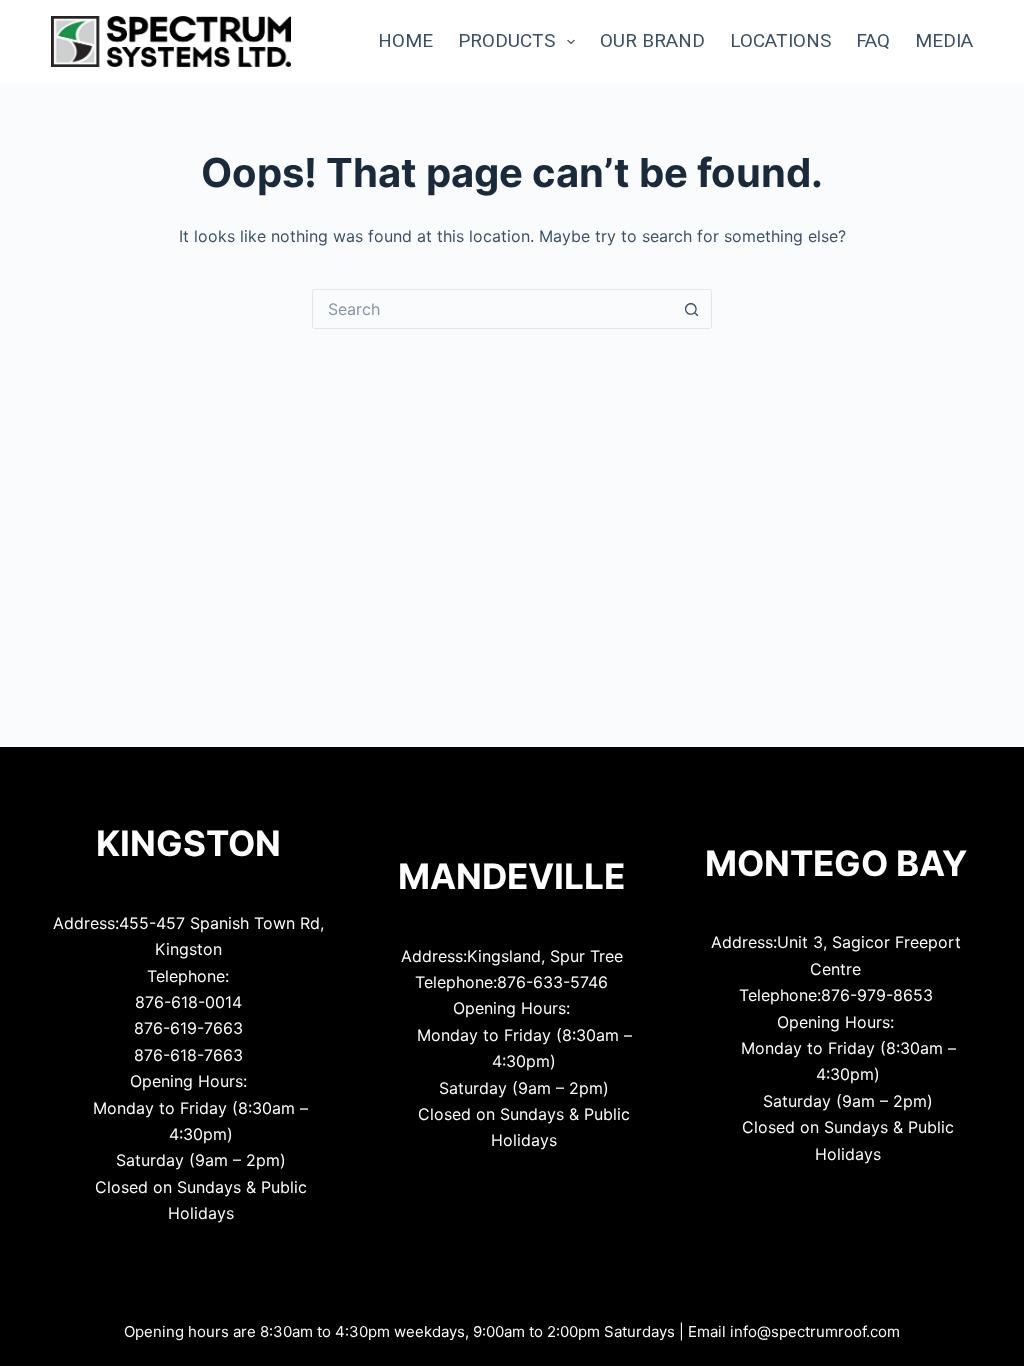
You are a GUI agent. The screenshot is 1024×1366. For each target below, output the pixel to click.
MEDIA (944, 40)
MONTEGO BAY (836, 863)
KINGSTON (188, 843)
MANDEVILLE (511, 876)
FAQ (873, 40)
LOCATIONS (780, 40)
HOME (405, 40)
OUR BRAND (652, 40)
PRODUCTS (506, 40)
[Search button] (692, 309)
